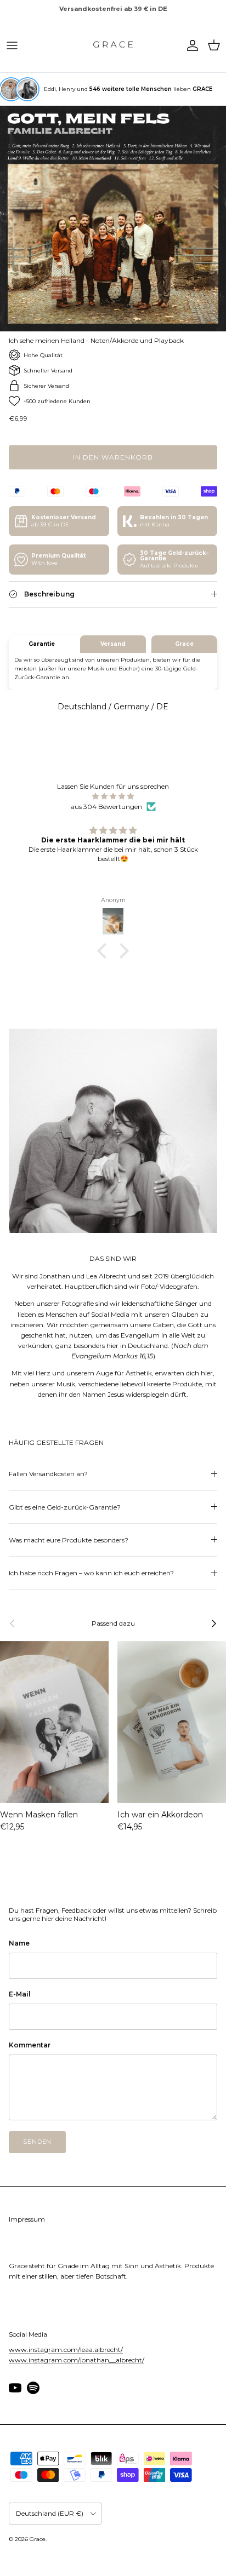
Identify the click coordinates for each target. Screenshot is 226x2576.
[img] (113, 796)
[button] (105, 951)
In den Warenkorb (113, 457)
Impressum (27, 2219)
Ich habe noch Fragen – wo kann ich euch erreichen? (91, 1573)
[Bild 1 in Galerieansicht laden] (113, 219)
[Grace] (113, 45)
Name (19, 1943)
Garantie (42, 644)
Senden (37, 2142)
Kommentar (30, 2045)
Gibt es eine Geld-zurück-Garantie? (65, 1507)
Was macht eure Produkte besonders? (69, 1540)
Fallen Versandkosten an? (48, 1474)
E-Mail (20, 1994)
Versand (113, 644)
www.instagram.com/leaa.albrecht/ (66, 2350)
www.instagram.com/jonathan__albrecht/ (77, 2360)
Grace (184, 644)
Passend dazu (113, 1623)
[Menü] (12, 45)
